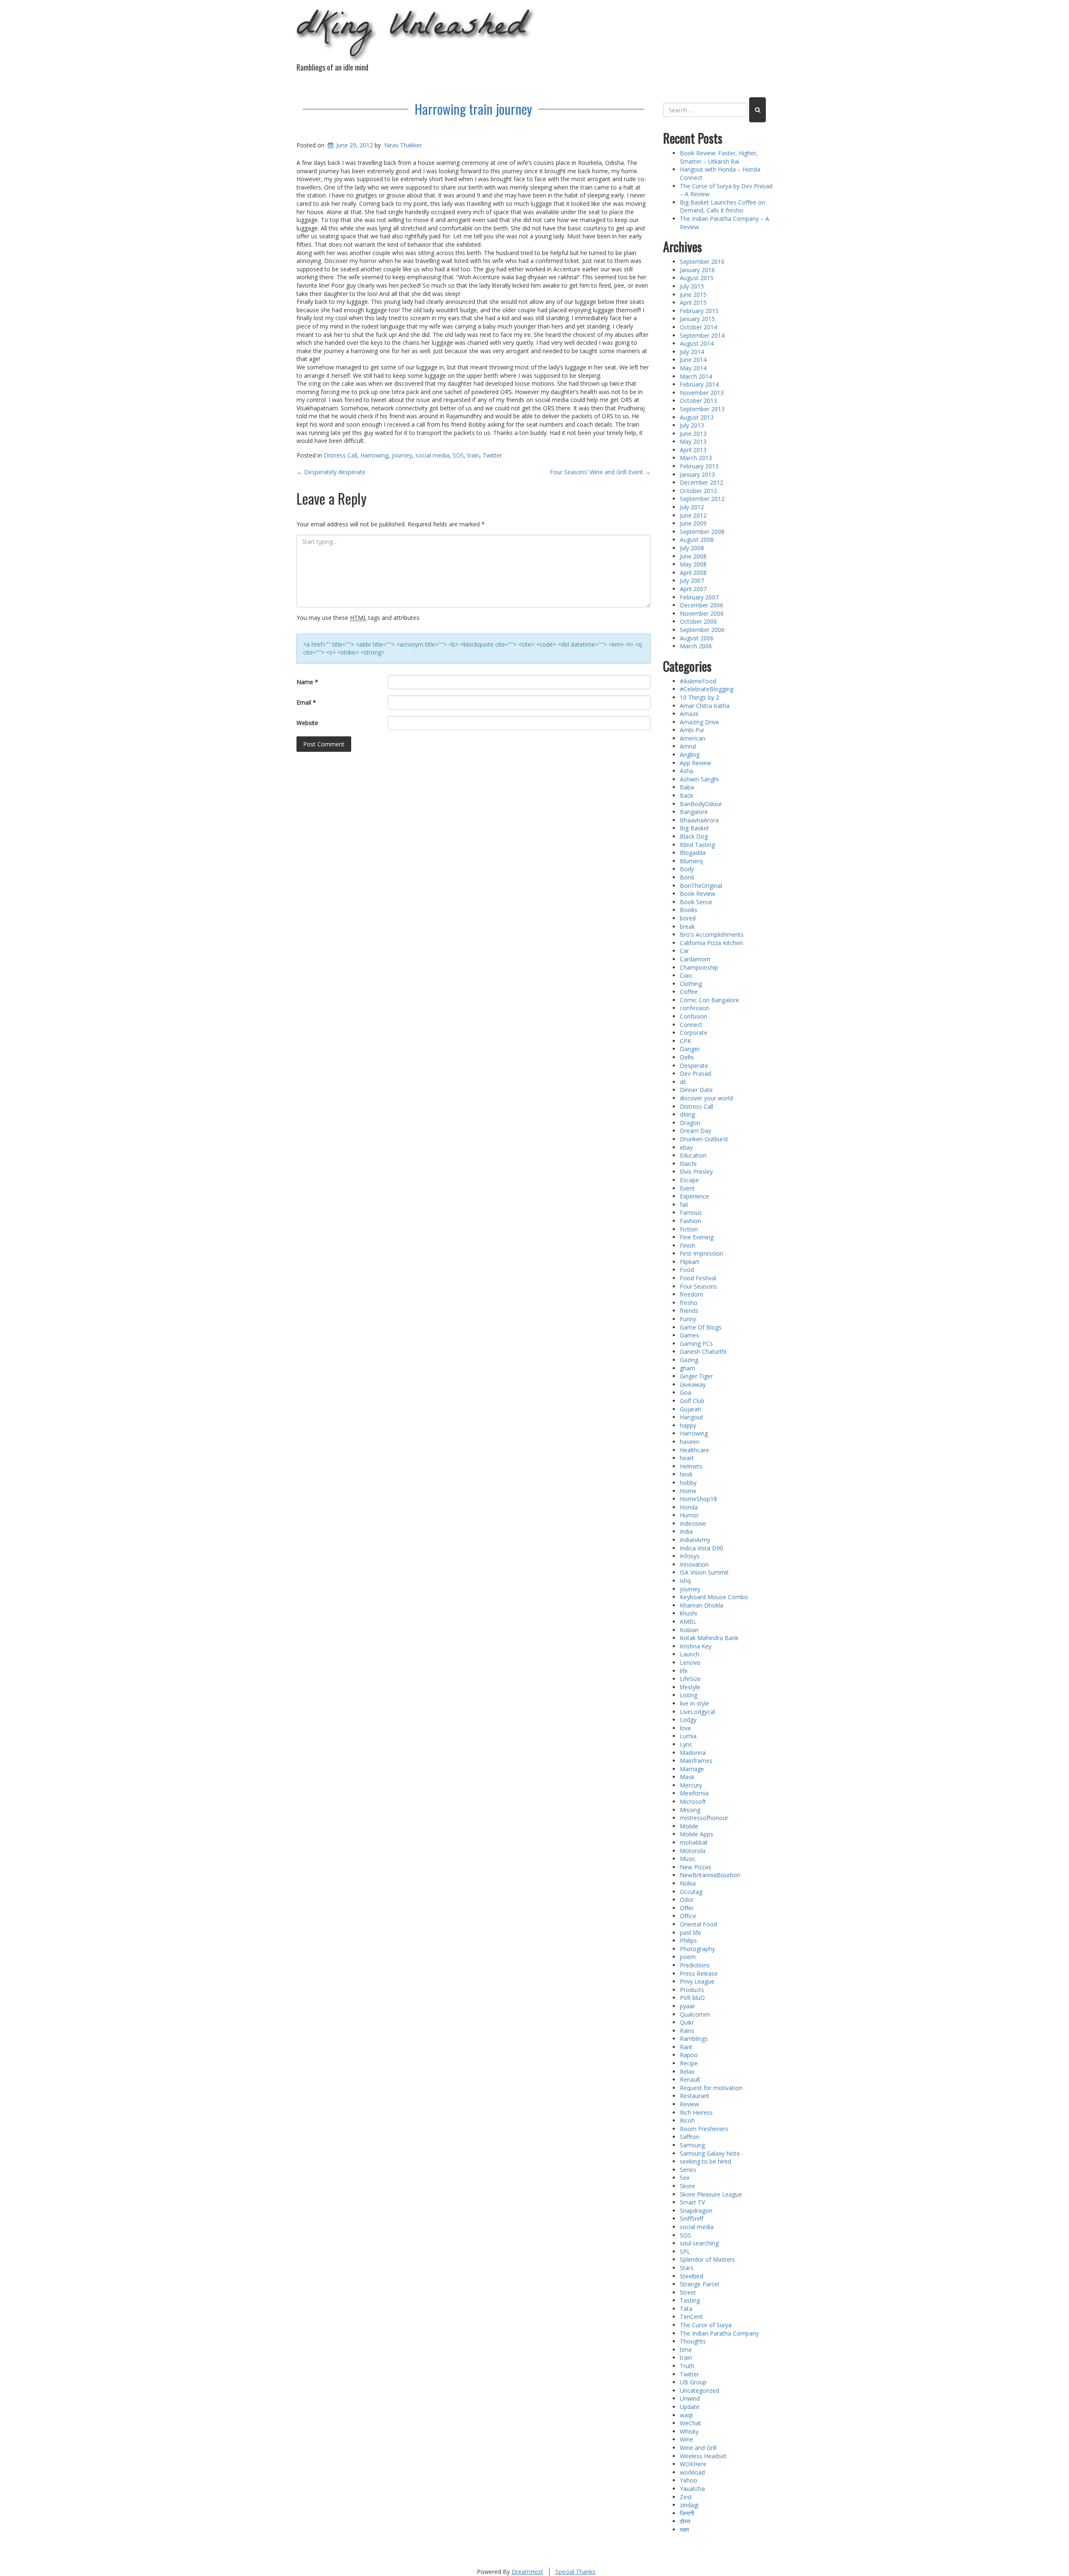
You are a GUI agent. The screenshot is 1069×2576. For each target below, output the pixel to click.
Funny (688, 1319)
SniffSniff (692, 2218)
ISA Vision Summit (704, 1572)
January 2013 (697, 474)
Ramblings (694, 2039)
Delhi (687, 1057)
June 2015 (693, 295)
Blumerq (691, 861)
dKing (687, 1114)
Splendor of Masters (707, 2259)
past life (690, 1933)
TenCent (691, 2317)
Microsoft (693, 1801)
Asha (686, 771)
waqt (686, 2415)
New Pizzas (695, 1867)
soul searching (699, 2243)
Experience (694, 1196)
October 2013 (698, 401)
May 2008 (693, 564)
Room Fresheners (704, 2129)
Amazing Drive (699, 722)
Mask (687, 1777)
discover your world (706, 1098)
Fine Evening (697, 1237)
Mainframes (696, 1761)
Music (688, 1859)
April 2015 (693, 302)
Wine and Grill (698, 2448)
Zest (686, 2497)
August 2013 (697, 417)
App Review (695, 763)
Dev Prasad (695, 1073)
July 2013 (692, 425)
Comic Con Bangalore (709, 1000)
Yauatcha (692, 2489)
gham (688, 1368)
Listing (689, 1695)
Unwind (690, 2398)
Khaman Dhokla (702, 1605)
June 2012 (693, 515)
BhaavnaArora (699, 820)
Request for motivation (711, 2088)
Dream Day (695, 1131)
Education (693, 1155)
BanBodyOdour (701, 804)
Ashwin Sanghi (699, 779)
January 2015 (697, 319)
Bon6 (687, 877)
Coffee (689, 992)
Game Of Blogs (701, 1327)
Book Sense (696, 902)
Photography (697, 1949)
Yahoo (689, 2480)
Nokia (688, 1883)
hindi (686, 1474)
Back (686, 795)
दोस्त (685, 2521)
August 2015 (697, 278)
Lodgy (688, 1720)
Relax (687, 2072)
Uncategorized (699, 2390)
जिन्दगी (687, 2513)
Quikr (687, 2022)
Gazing (689, 1360)
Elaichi (688, 1164)
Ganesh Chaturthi (703, 1351)
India (686, 1531)
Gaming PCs (696, 1344)
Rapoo (689, 2055)
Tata (686, 2309)
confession (695, 1008)
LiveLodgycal (697, 1712)
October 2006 (698, 621)
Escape (689, 1180)
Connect (691, 1025)
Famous (691, 1212)
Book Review (698, 894)
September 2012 (702, 499)
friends (689, 1311)
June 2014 (693, 360)
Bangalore (694, 812)
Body (687, 869)
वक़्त (684, 2529)
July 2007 (692, 580)
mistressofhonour (704, 1818)
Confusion (694, 1016)
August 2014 (697, 343)
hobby (688, 1483)
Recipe (689, 2063)
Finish (688, 1245)
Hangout (692, 1417)
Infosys (690, 1556)
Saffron (690, 2137)
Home (688, 1491)
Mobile (689, 1826)
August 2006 (697, 638)
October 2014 (698, 327)
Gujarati (690, 1409)
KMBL (688, 1622)
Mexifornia (694, 1793)
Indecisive (693, 1523)
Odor (687, 1900)
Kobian (689, 1630)
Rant (686, 2047)
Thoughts (693, 2341)
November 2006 (702, 613)
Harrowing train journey (473, 109)
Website (307, 723)
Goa (685, 1392)
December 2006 (702, 605)
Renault (690, 2079)
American (693, 738)
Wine (686, 2439)
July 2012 (692, 507)
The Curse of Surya (706, 2325)
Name (307, 682)
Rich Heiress (696, 2112)
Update (690, 2407)
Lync (686, 1744)
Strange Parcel (699, 2284)
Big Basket (694, 828)
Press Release (699, 1973)
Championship (699, 967)
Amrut (688, 746)
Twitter (492, 455)
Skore (688, 2186)
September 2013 (702, 409)
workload (692, 2472)
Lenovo (690, 1662)
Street (688, 2292)
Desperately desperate (331, 472)
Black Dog (694, 836)
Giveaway (693, 1384)
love (685, 1728)
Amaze (689, 714)
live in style (694, 1703)
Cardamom (695, 959)
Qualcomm (695, 2014)
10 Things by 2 (699, 697)
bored (688, 918)
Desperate (694, 1066)
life (684, 1671)
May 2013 (693, 441)
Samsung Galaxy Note (710, 2153)
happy (688, 1425)
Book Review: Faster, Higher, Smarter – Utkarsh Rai (719, 157)
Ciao (686, 975)
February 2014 (699, 384)
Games (689, 1335)
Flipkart (690, 1262)
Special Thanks (575, 2572)
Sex (685, 2178)
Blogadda (693, 853)
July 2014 (692, 352)
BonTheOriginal (701, 886)
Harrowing (374, 455)
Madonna (693, 1753)
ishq (685, 1581)
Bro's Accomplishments (712, 934)
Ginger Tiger (696, 1376)
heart (687, 1458)
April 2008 (693, 573)
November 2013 (702, 393)
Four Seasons (698, 1286)
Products (692, 1990)
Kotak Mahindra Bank (709, 1638)
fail (684, 1205)
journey (402, 455)
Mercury (691, 1785)
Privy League (697, 1981)
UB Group (693, 2382)
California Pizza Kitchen (711, 943)
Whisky (689, 2431)
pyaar (687, 2006)
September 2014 (702, 335)
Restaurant (695, 2096)
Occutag (691, 1892)
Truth (687, 2366)
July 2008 (692, 548)
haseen (690, 1442)
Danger (690, 1049)
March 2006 (696, 646)
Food (687, 1270)
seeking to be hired (705, 2161)
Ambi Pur (692, 730)
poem (688, 1957)
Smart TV (692, 2202)
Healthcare (694, 1450)
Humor (689, 1515)
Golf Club (692, 1401)
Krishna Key (696, 1646)
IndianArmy (695, 1540)
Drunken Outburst (704, 1139)
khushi (688, 1613)
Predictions (695, 1965)
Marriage (692, 1769)
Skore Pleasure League (711, 2194)
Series (688, 2170)
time (686, 2350)
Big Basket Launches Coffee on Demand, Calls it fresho (722, 206)
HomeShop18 (698, 1499)
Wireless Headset (703, 2456)
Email (306, 702)
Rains (687, 2031)
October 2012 (698, 491)
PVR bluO (692, 1998)
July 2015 (692, 286)
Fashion (690, 1221)
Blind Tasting (697, 845)
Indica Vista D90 (702, 1548)
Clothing (691, 984)
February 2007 (699, 597)
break (687, 927)
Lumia (688, 1736)
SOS (458, 455)
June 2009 (693, 523)
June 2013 (693, 434)
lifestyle (690, 1687)
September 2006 (702, 630)
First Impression (702, 1253)
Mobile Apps (697, 1834)
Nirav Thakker (403, 145)
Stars (687, 2268)
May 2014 (693, 368)
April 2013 (693, 450)
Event (687, 1188)
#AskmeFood (698, 681)
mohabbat (694, 1842)
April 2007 (693, 589)
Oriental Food (698, 1924)
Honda (689, 1507)
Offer (687, 1908)
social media (432, 455)
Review (689, 2104)
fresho (689, 1303)
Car (684, 951)
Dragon (690, 1123)
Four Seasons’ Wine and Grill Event (600, 472)
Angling (690, 755)
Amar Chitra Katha (705, 706)
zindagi (689, 2505)
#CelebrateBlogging (707, 689)
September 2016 (702, 262)
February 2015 (699, 311)
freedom (692, 1294)
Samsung (692, 2145)
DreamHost (527, 2572)
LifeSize (690, 1679)
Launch (690, 1654)
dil (683, 1082)
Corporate (694, 1033)
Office (688, 1916)
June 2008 (693, 556)
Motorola (693, 1851)
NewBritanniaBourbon (710, 1875)
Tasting (690, 2300)
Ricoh (687, 2120)
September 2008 (702, 532)
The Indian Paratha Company (719, 2333)
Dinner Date (696, 1090)
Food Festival (698, 1278)
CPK (685, 1041)
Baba (687, 787)
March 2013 (696, 458)
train (473, 455)
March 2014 (696, 376)
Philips (688, 1940)
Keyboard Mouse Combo (714, 1597)
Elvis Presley (696, 1172)
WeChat (690, 2423)
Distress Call (340, 455)
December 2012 (702, 482)
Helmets (691, 1466)
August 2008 (697, 540)
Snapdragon (696, 2211)
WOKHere (693, 2464)
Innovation (694, 1564)
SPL (685, 2251)
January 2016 (697, 270)
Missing (690, 1810)
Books (689, 910)
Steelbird (692, 2276)
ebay (686, 1147)
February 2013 (699, 466)
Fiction (689, 1229)
